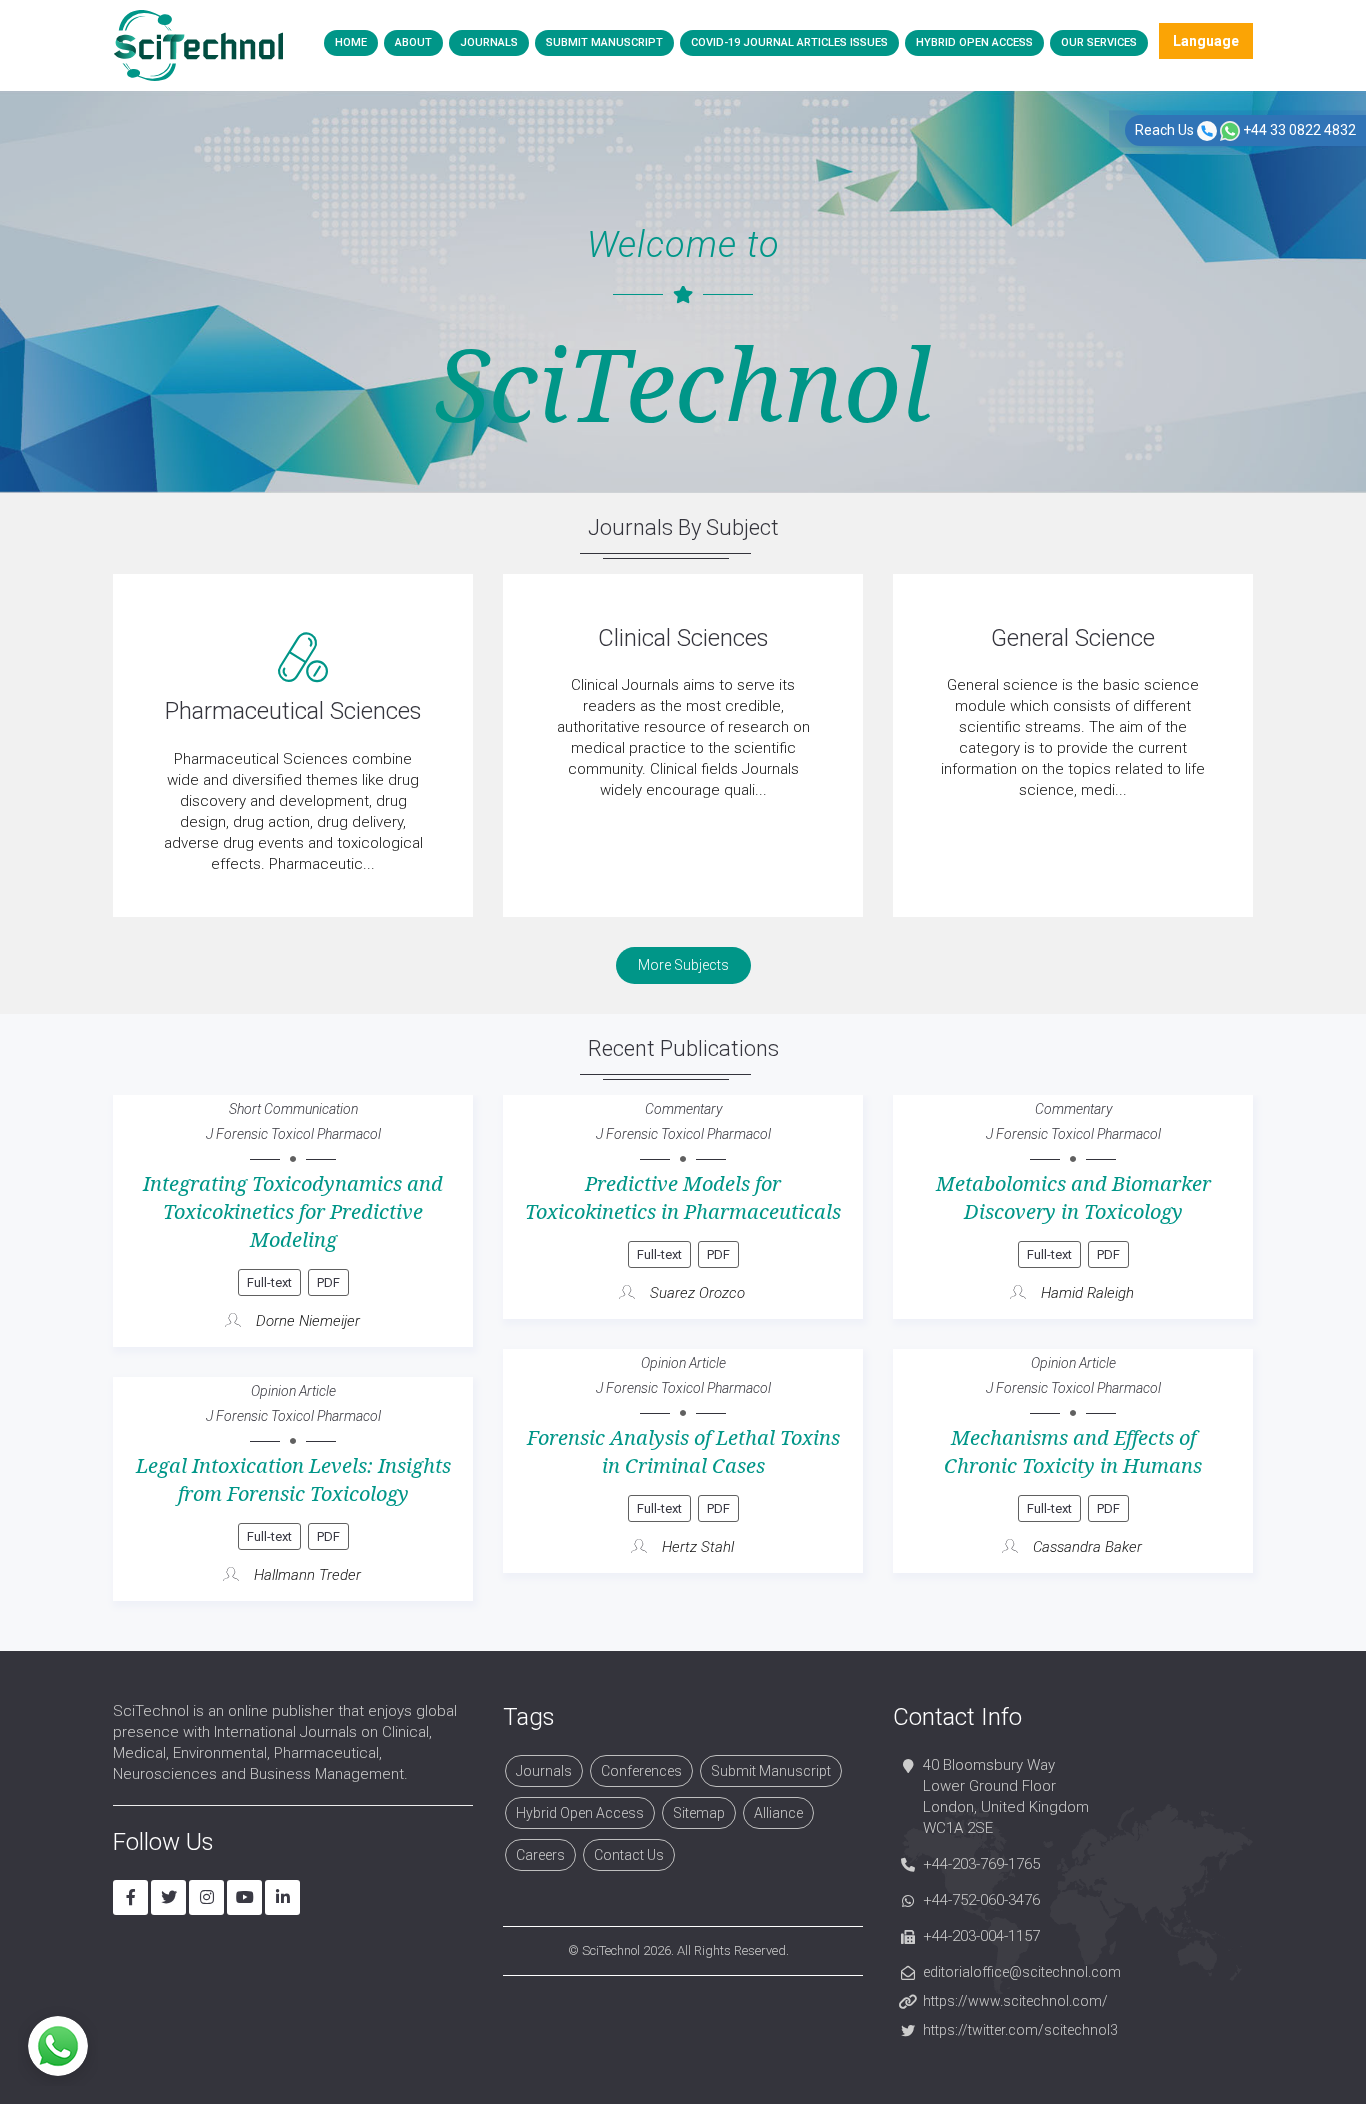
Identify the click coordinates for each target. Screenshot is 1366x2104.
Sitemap (699, 1813)
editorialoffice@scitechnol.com (1022, 1972)
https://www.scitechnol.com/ (1015, 2001)
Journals (489, 42)
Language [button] (1206, 41)
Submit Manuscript (604, 42)
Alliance (778, 1813)
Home (351, 42)
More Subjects (683, 965)
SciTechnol (611, 1950)
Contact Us (629, 1855)
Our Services (1099, 42)
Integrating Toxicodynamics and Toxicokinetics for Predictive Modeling (293, 1212)
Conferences (641, 1771)
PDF (328, 1282)
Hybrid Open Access (974, 42)
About (413, 42)
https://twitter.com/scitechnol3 (1020, 2030)
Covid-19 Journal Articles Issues (789, 42)
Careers (540, 1855)
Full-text (269, 1282)
